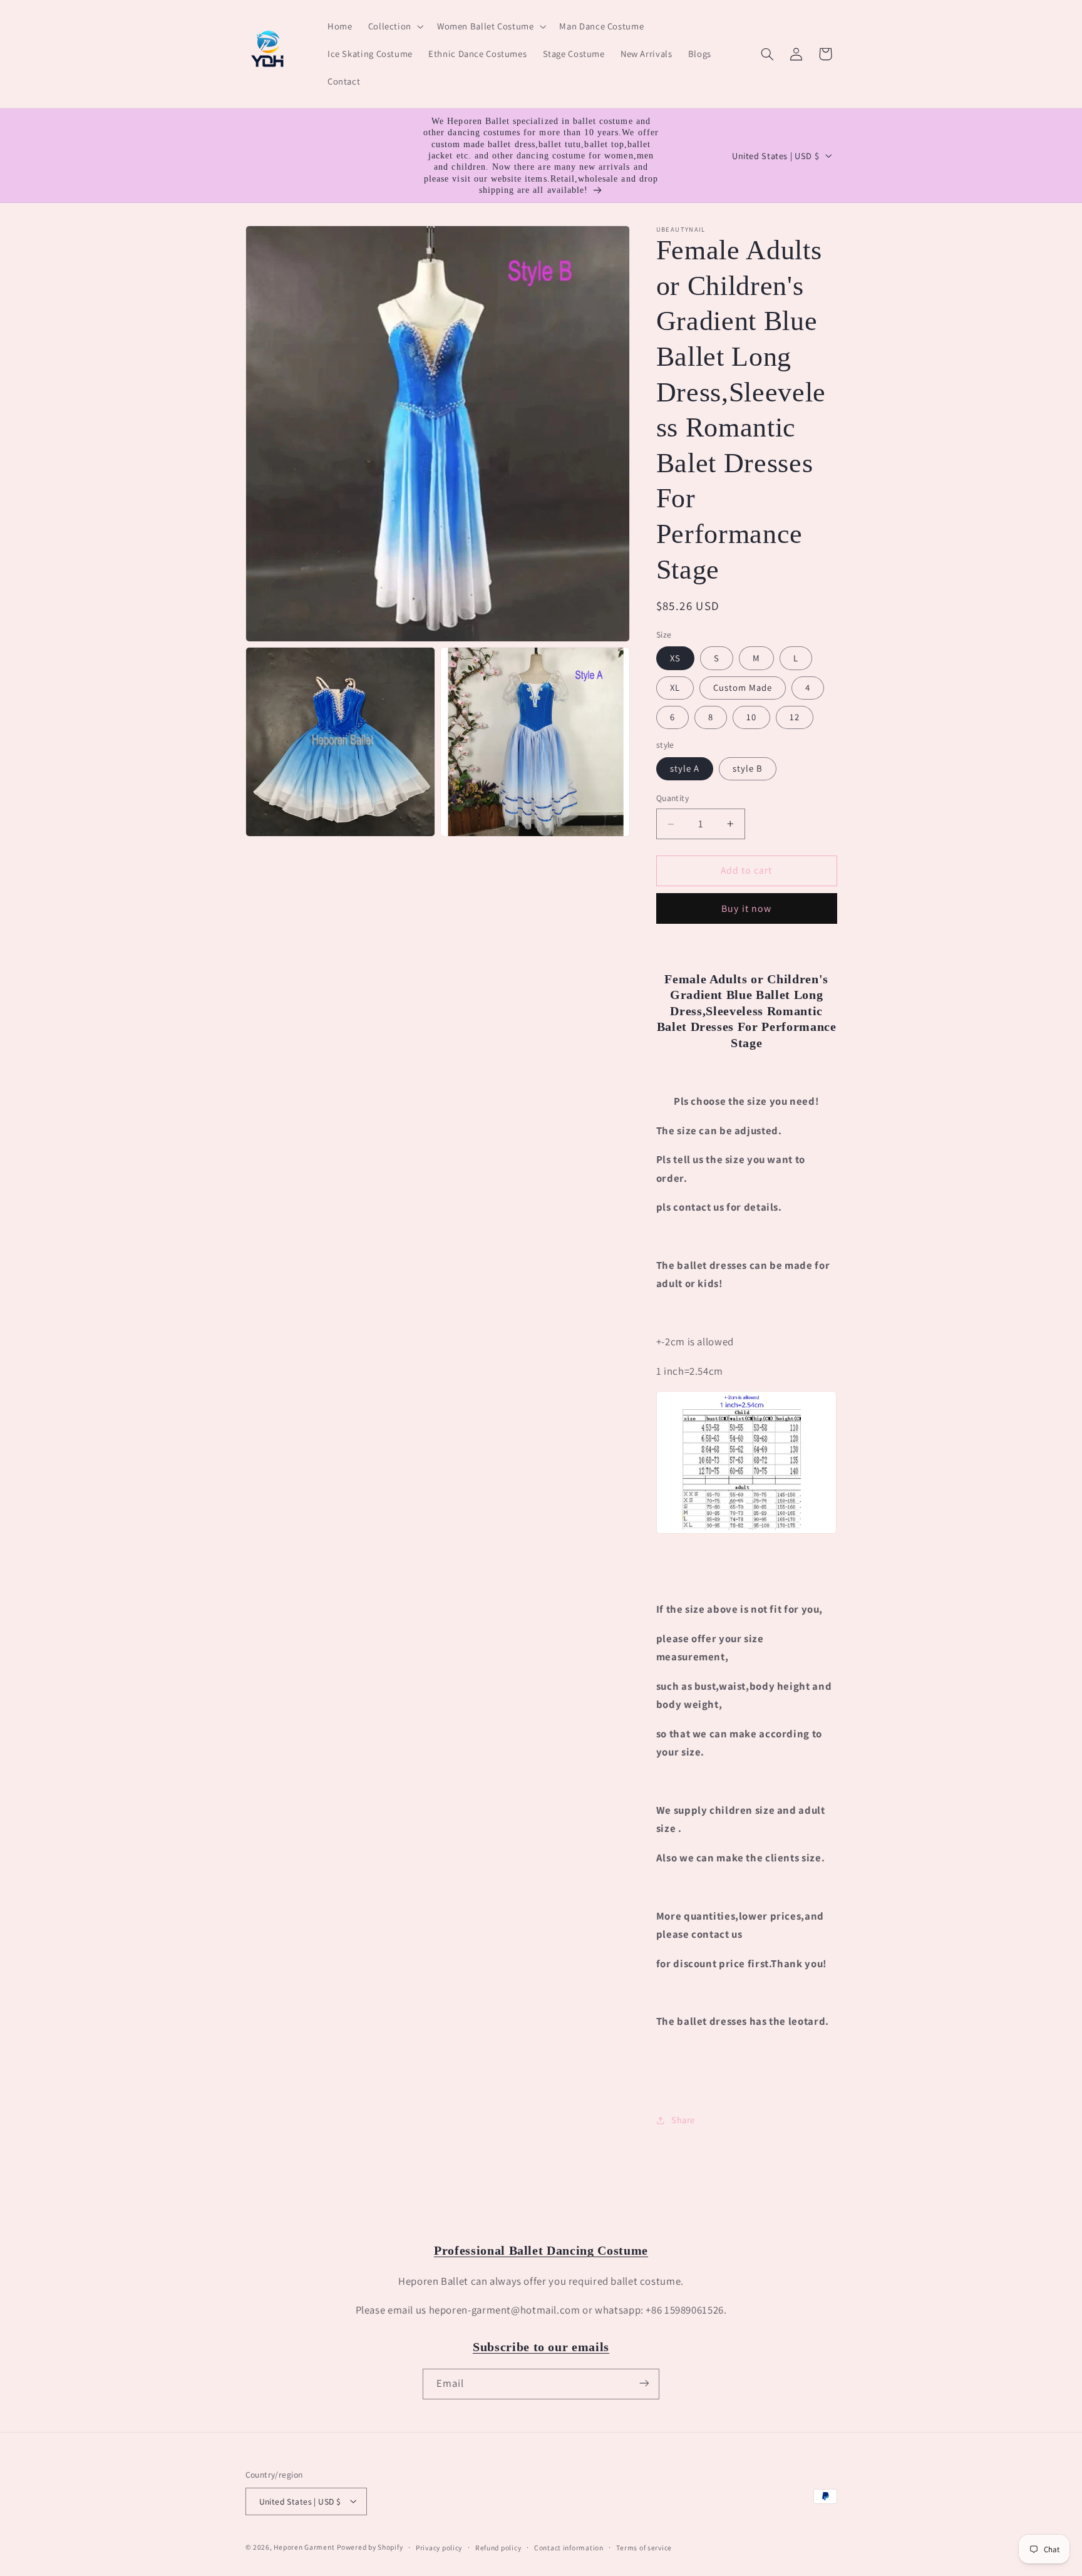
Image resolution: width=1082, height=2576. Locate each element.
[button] (394, 26)
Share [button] (683, 2120)
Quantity (672, 798)
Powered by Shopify (370, 2546)
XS (675, 658)
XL (675, 687)
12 (795, 717)
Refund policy (498, 2547)
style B (748, 768)
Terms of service (644, 2547)
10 (751, 717)
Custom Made (743, 687)
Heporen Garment (304, 2546)
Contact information (569, 2547)
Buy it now (746, 908)
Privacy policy (439, 2547)
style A (685, 768)
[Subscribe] (644, 2383)
